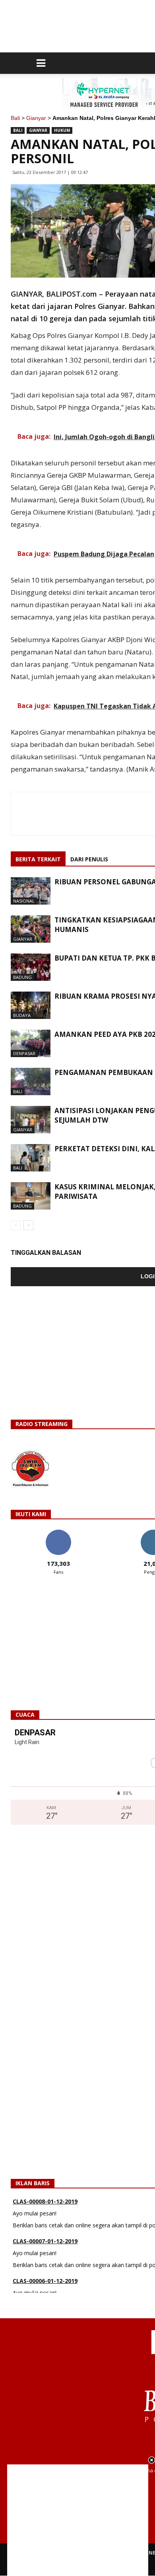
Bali (15, 118)
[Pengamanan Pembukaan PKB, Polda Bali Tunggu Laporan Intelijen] (31, 1082)
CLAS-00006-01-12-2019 (45, 2260)
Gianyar (36, 118)
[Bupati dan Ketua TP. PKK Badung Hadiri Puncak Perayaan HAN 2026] (31, 967)
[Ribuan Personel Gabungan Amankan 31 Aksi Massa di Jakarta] (31, 891)
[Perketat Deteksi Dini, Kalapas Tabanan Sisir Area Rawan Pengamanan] (31, 1158)
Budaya (22, 1015)
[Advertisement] (78, 2520)
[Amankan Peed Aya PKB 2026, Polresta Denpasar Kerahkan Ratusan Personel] (31, 1043)
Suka (58, 1533)
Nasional (24, 901)
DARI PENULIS (89, 859)
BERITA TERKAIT (38, 859)
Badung (22, 977)
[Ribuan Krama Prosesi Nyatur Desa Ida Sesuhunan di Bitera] (31, 1005)
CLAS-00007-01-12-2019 (45, 2220)
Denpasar (24, 1053)
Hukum (62, 130)
